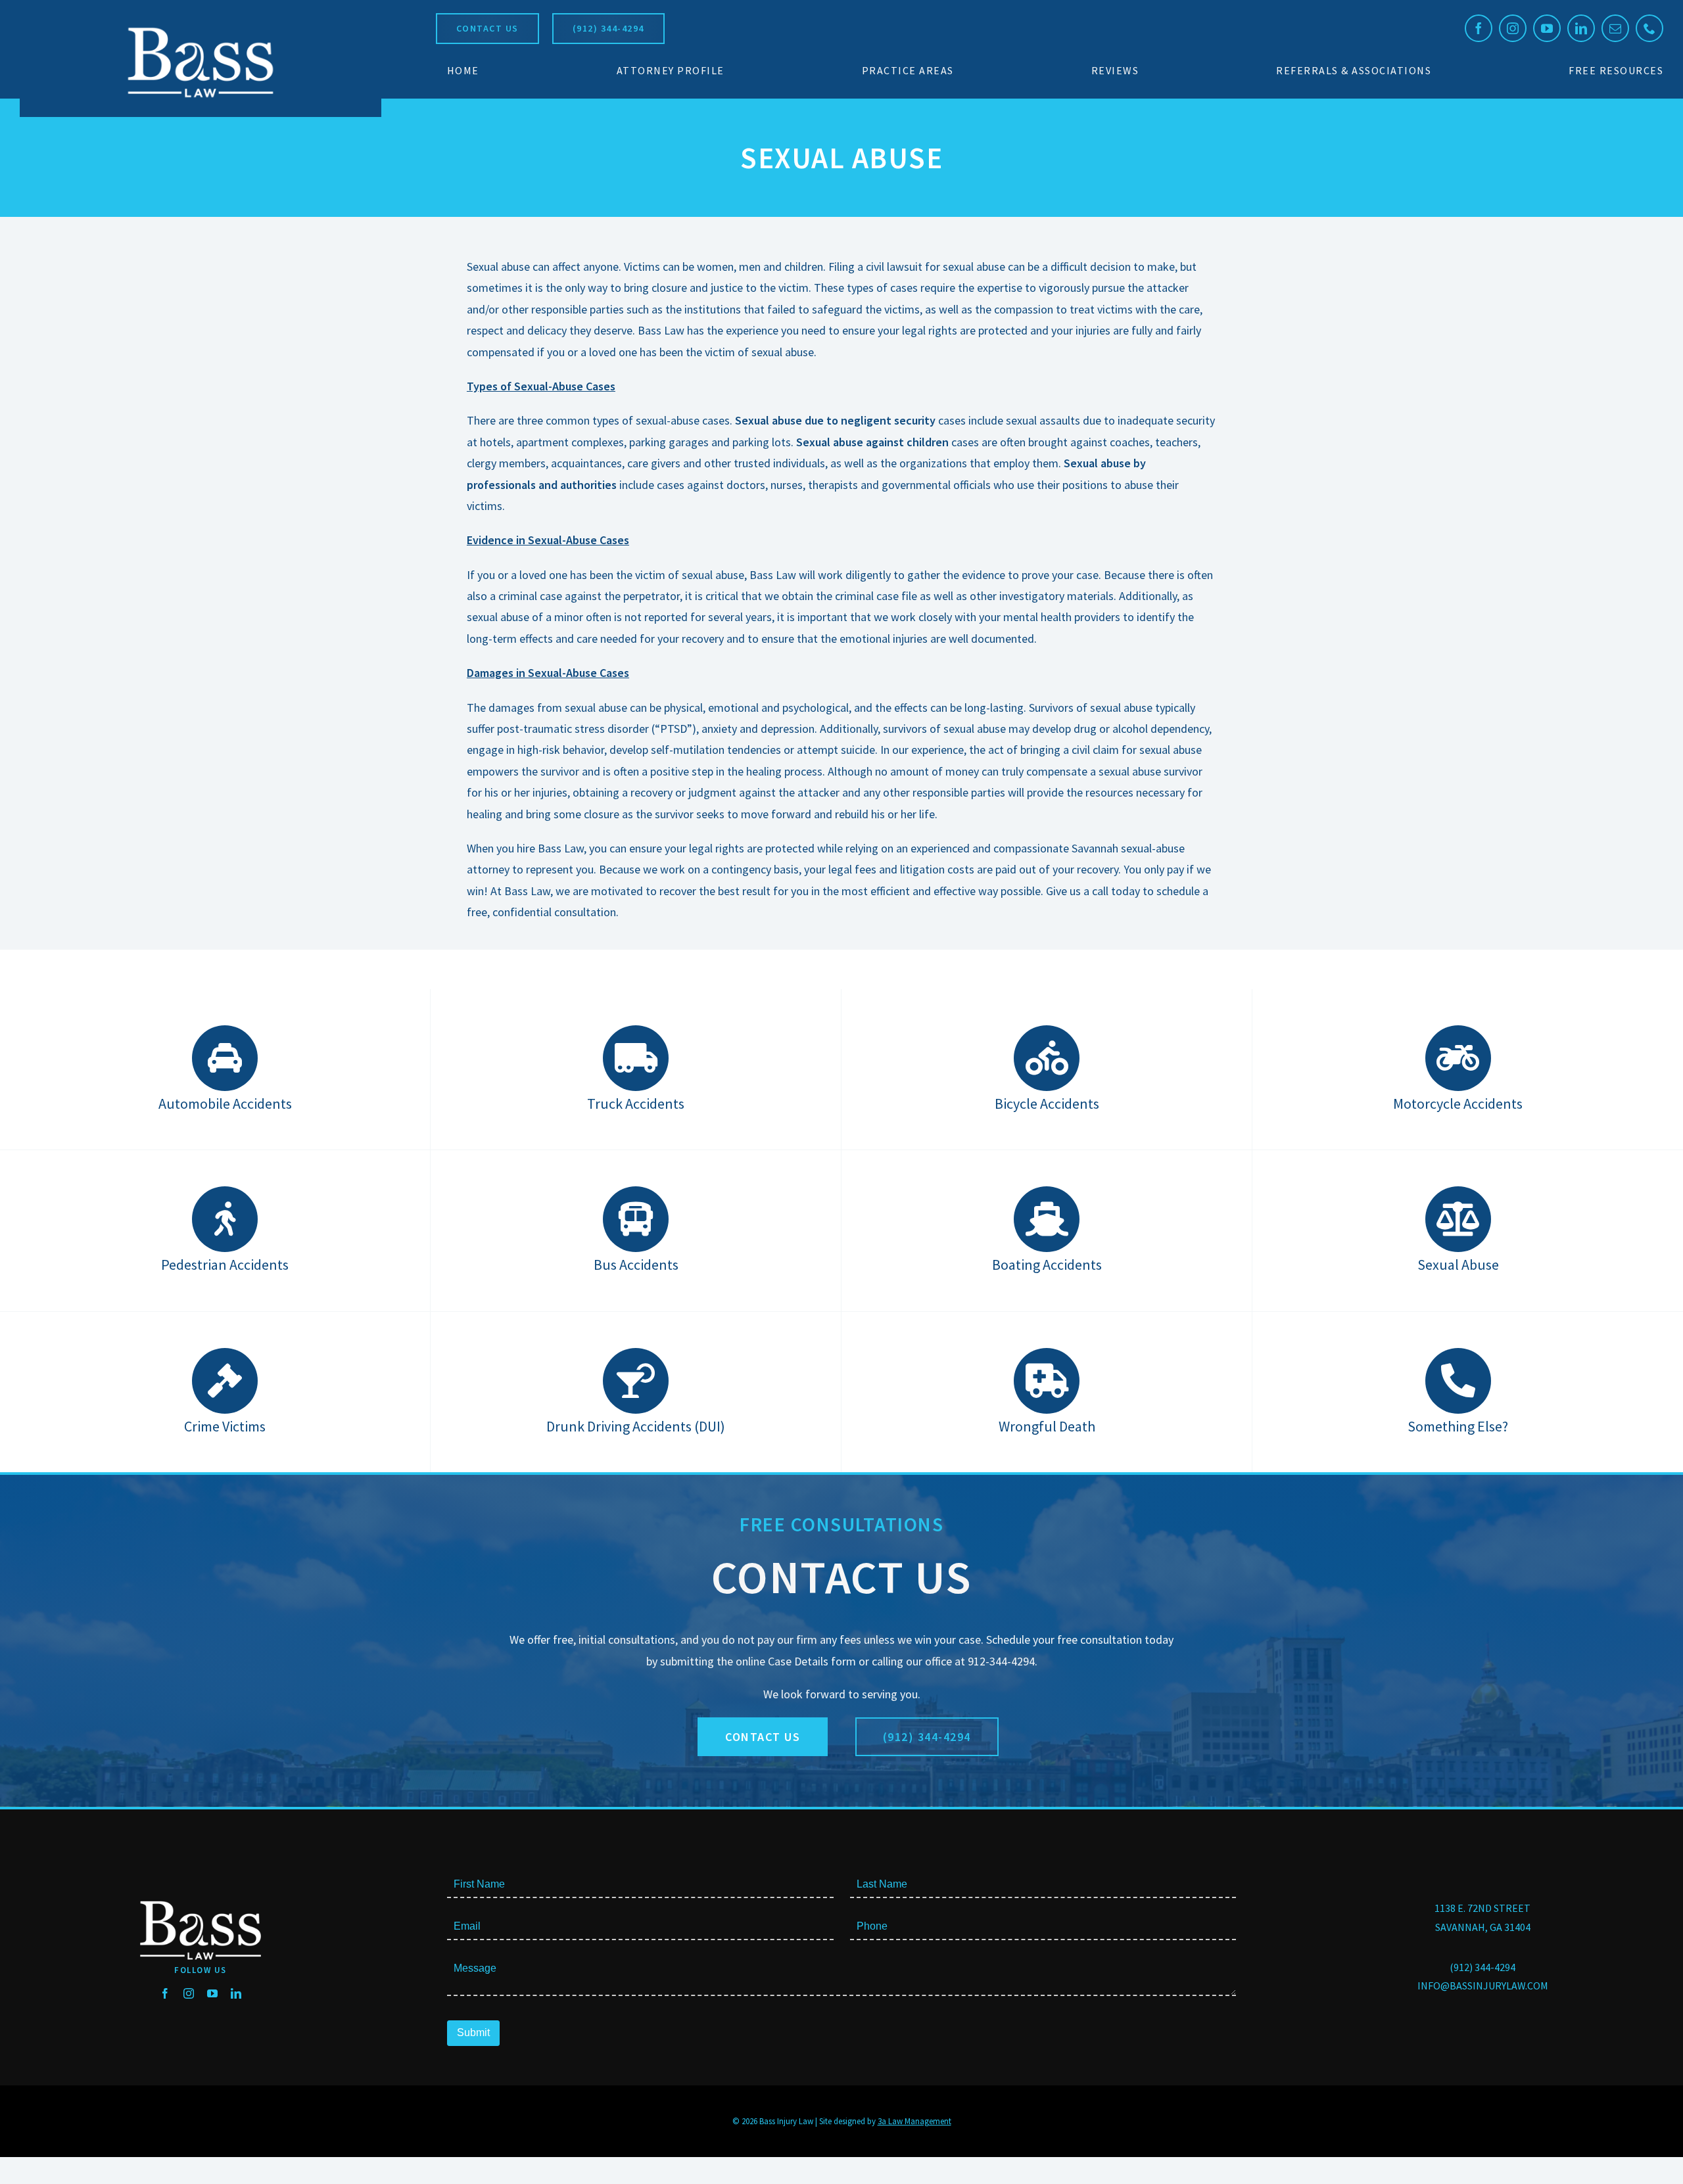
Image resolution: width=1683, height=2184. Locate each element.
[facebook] (1479, 28)
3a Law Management (914, 2121)
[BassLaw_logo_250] (201, 27)
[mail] (1615, 28)
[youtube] (1547, 28)
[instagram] (1513, 28)
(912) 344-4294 (1482, 1967)
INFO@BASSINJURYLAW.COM (1483, 1986)
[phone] (1649, 28)
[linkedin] (1581, 28)
